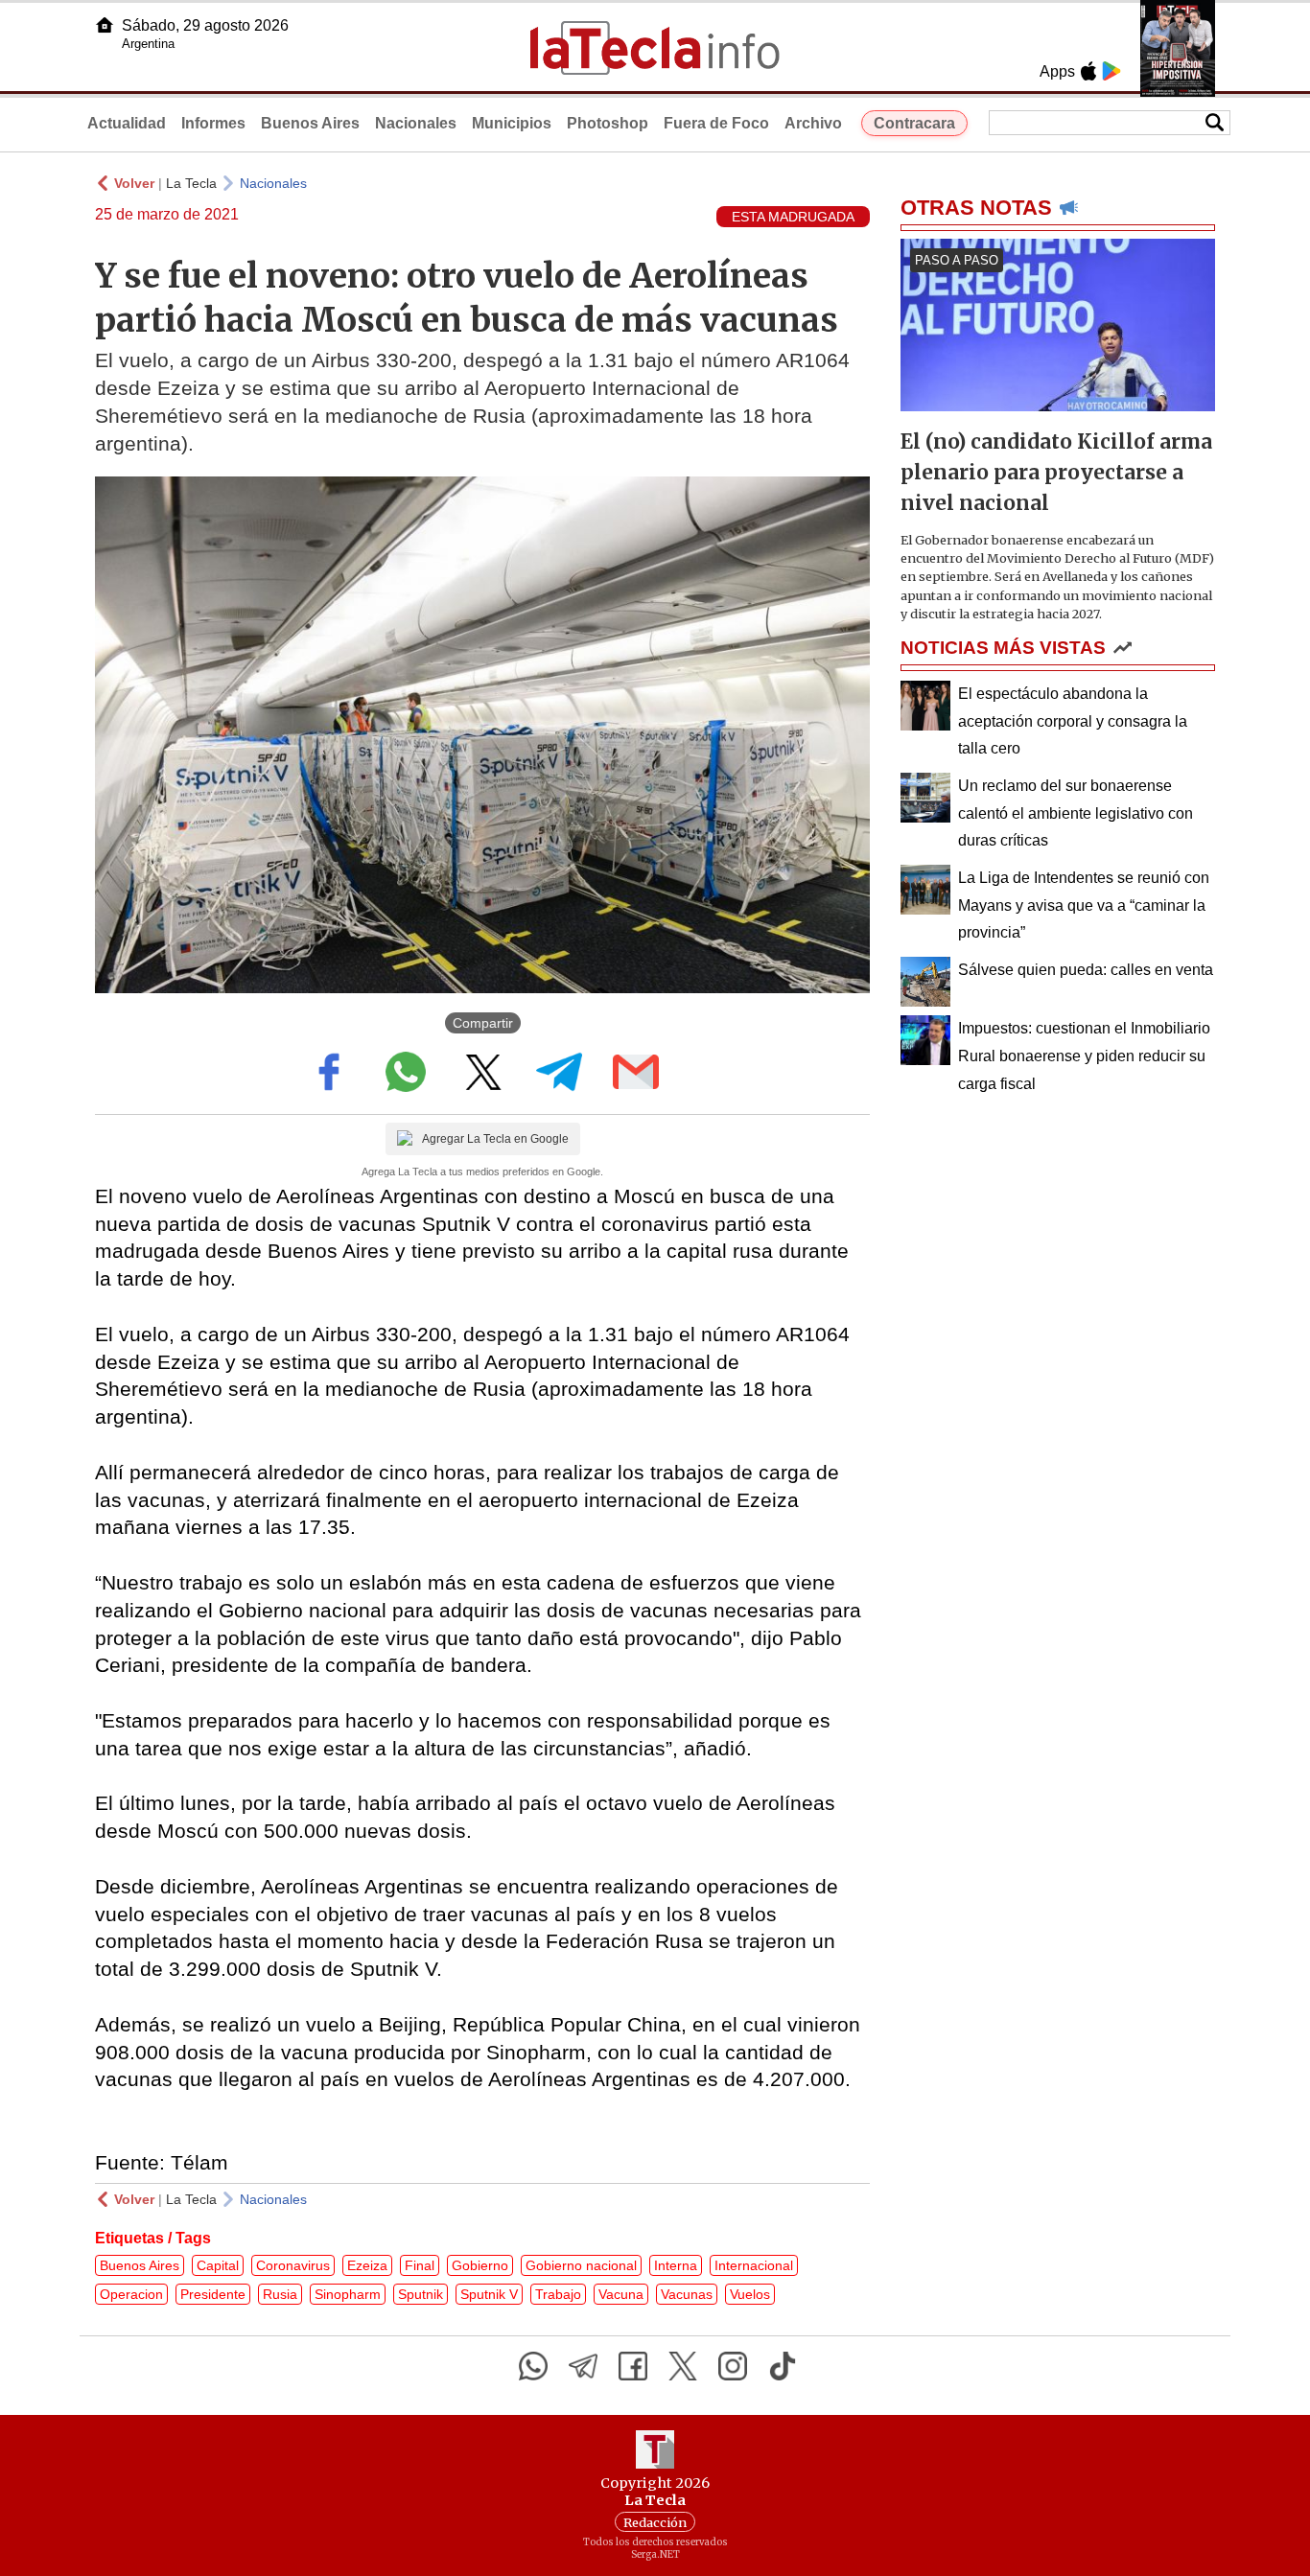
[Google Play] (1111, 71)
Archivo (813, 123)
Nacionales (416, 123)
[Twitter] (683, 2366)
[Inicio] (105, 25)
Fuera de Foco (716, 123)
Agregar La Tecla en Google (495, 1139)
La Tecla (191, 183)
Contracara (914, 123)
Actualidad (127, 123)
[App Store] (1088, 71)
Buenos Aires (310, 123)
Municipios (512, 123)
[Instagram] (733, 2366)
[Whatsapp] (533, 2366)
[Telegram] (583, 2366)
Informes (213, 123)
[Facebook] (633, 2366)
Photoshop (608, 123)
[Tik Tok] (783, 2366)
